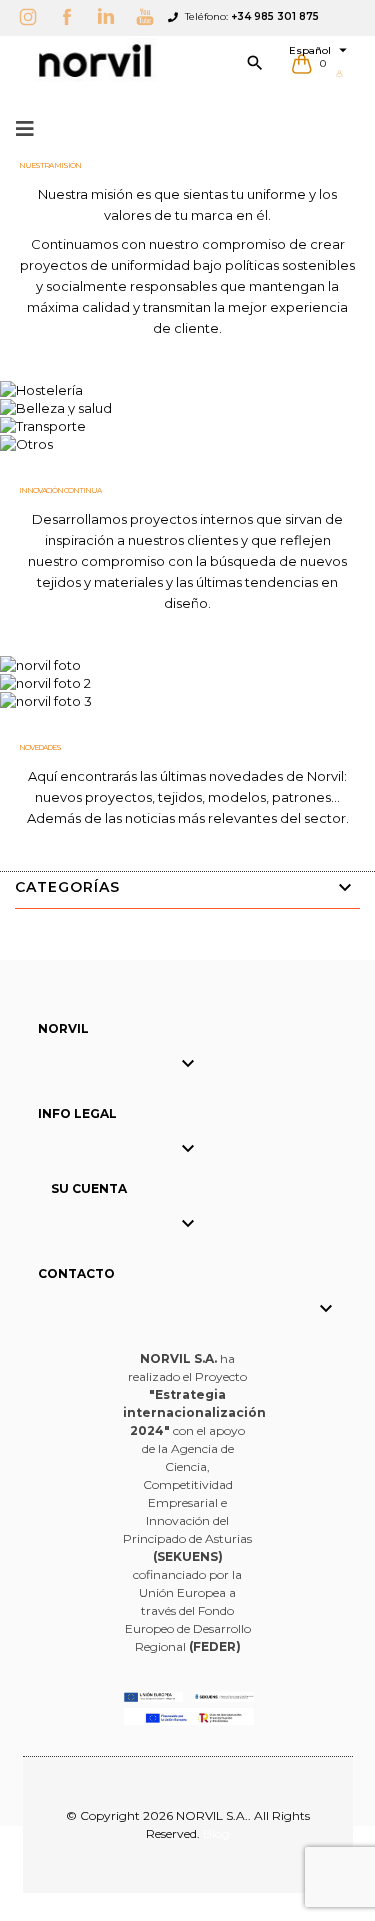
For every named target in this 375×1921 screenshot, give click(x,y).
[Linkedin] (111, 16)
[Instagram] (33, 16)
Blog (216, 1833)
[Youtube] (150, 16)
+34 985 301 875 (275, 16)
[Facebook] (72, 16)
